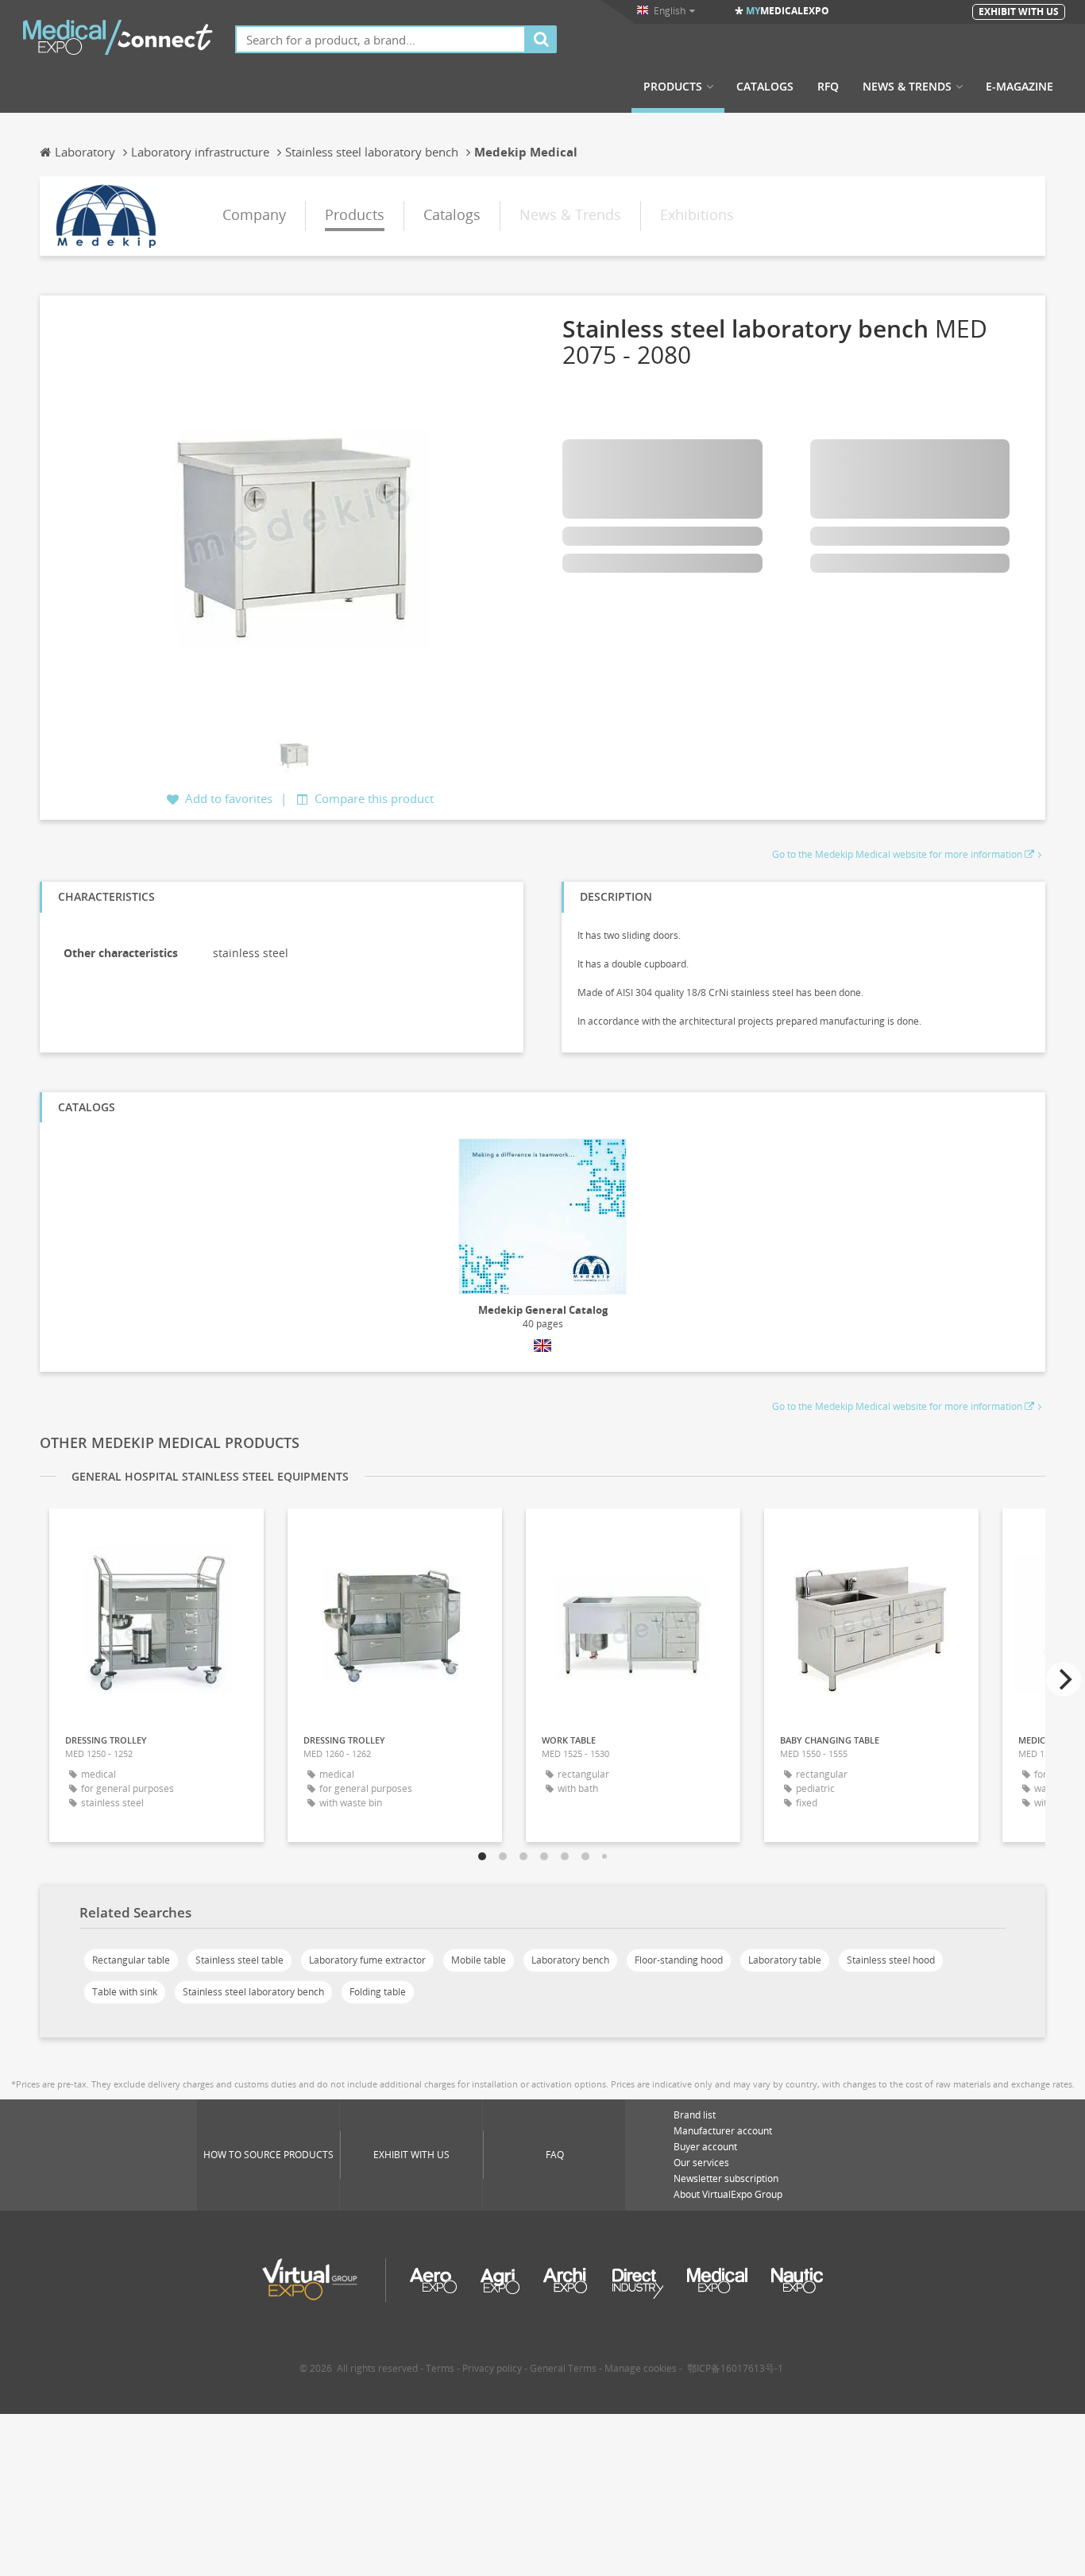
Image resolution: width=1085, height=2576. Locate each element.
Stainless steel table (239, 1960)
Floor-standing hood (679, 1960)
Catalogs (765, 87)
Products (673, 87)
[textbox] (380, 39)
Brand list (695, 2115)
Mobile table (479, 1960)
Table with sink (125, 1992)
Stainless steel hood (891, 1960)
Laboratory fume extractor (367, 1960)
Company (254, 214)
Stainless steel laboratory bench (253, 1992)
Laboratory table (785, 1960)
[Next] (1064, 1679)
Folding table (378, 1992)
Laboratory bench (570, 1960)
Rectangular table (131, 1960)
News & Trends (907, 87)
